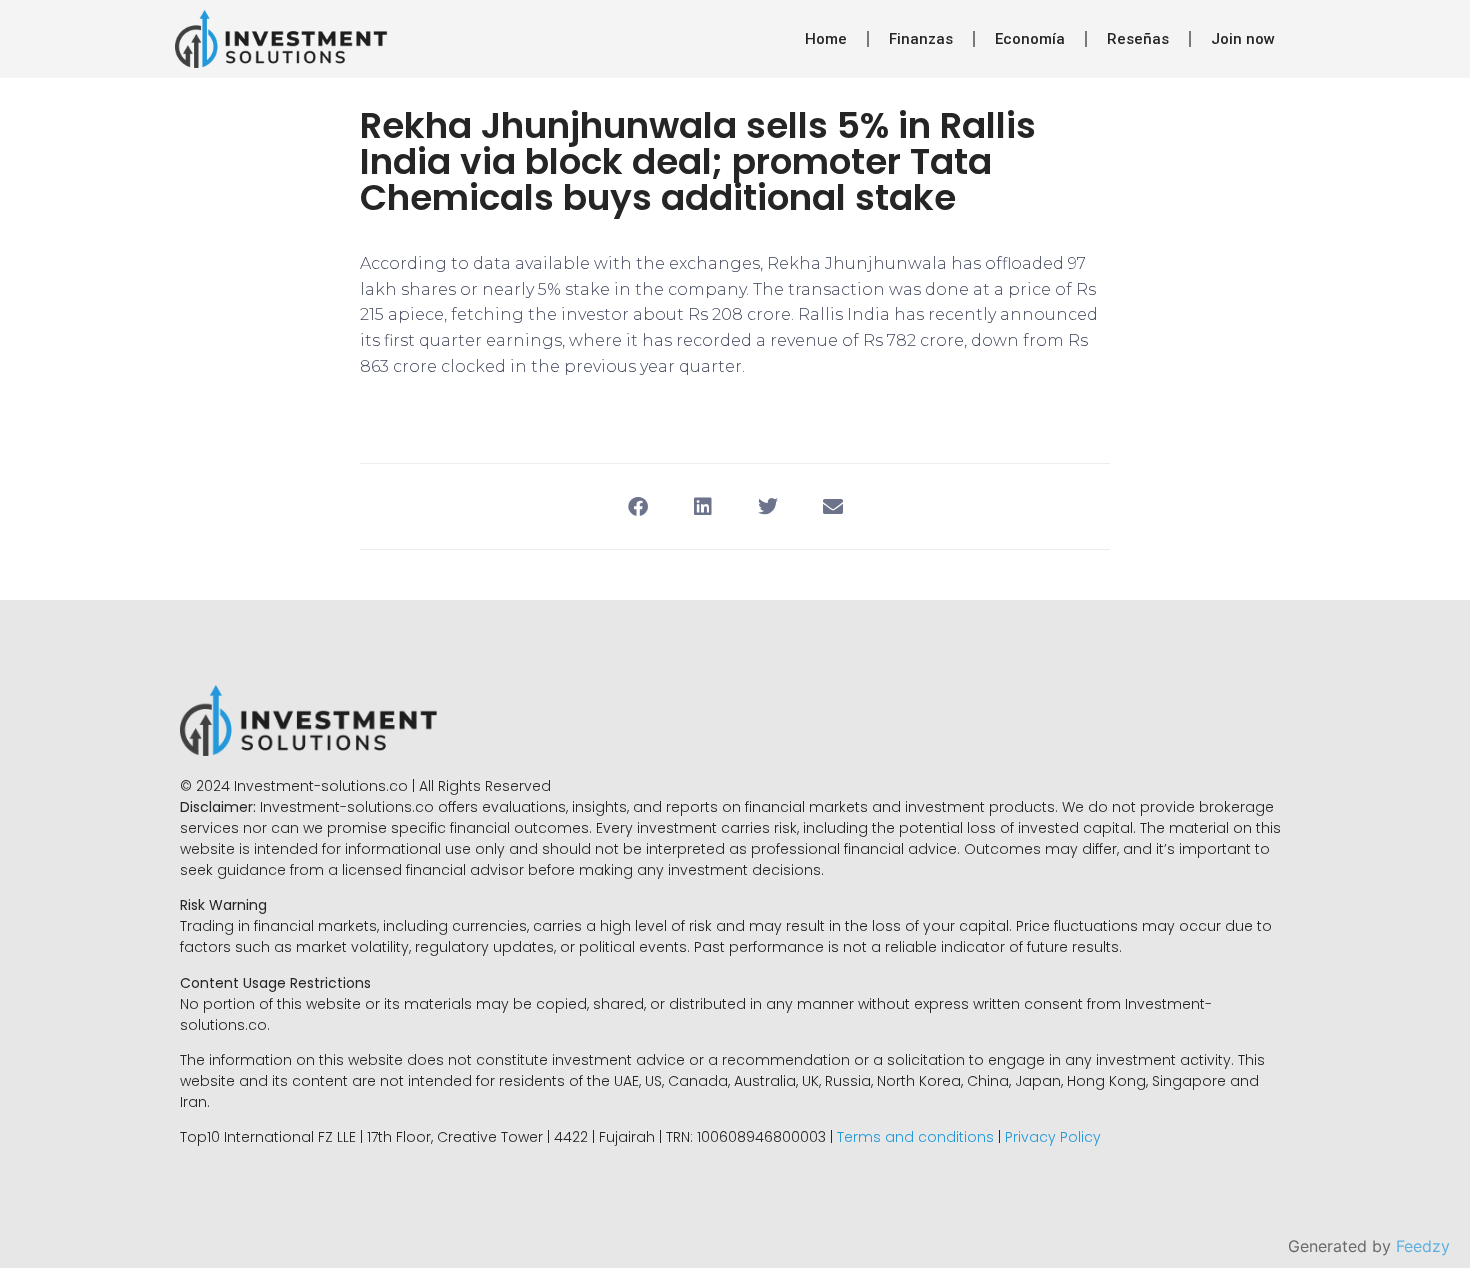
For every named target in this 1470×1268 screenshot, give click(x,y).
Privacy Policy (1053, 1137)
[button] (637, 506)
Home (826, 39)
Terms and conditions (915, 1137)
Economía (1030, 39)
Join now (1243, 39)
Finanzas (921, 39)
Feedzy (1423, 1246)
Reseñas (1138, 39)
